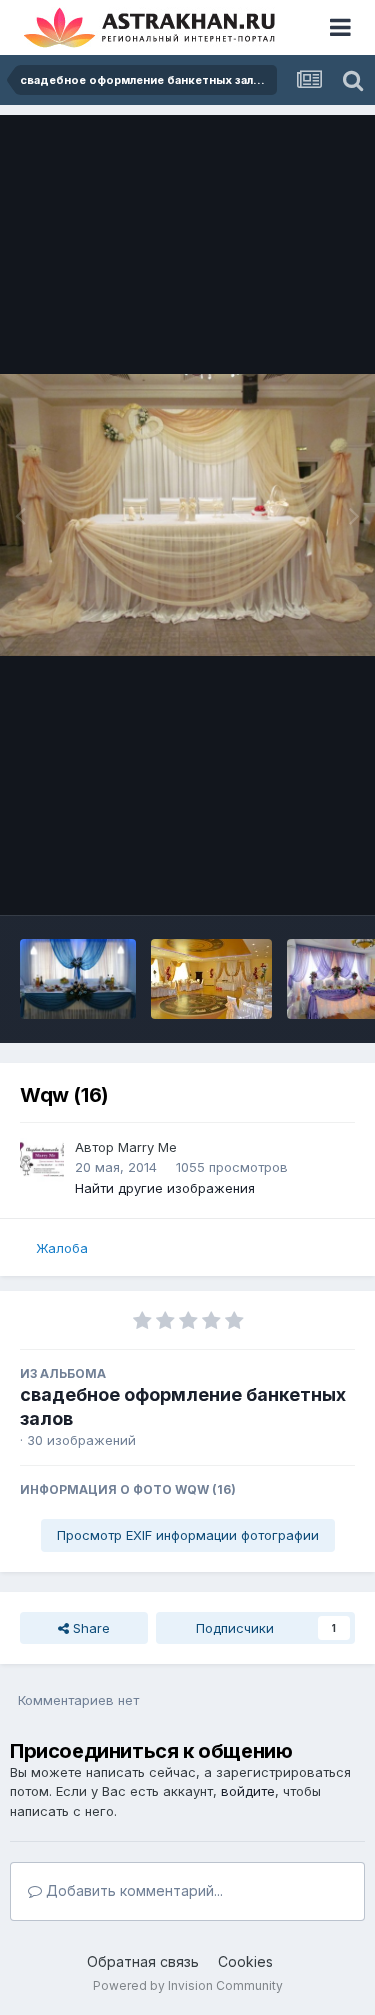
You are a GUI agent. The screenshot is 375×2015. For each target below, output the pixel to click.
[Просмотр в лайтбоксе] (187, 514)
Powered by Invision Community (188, 1985)
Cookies (245, 1961)
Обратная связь (143, 1961)
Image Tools (292, 879)
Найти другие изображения (165, 1188)
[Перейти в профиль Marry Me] (42, 1160)
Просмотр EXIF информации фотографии (188, 1535)
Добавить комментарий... (132, 1890)
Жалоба (62, 1248)
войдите (248, 1791)
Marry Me (147, 1147)
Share (89, 1628)
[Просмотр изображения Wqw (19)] (211, 979)
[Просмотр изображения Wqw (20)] (78, 979)
